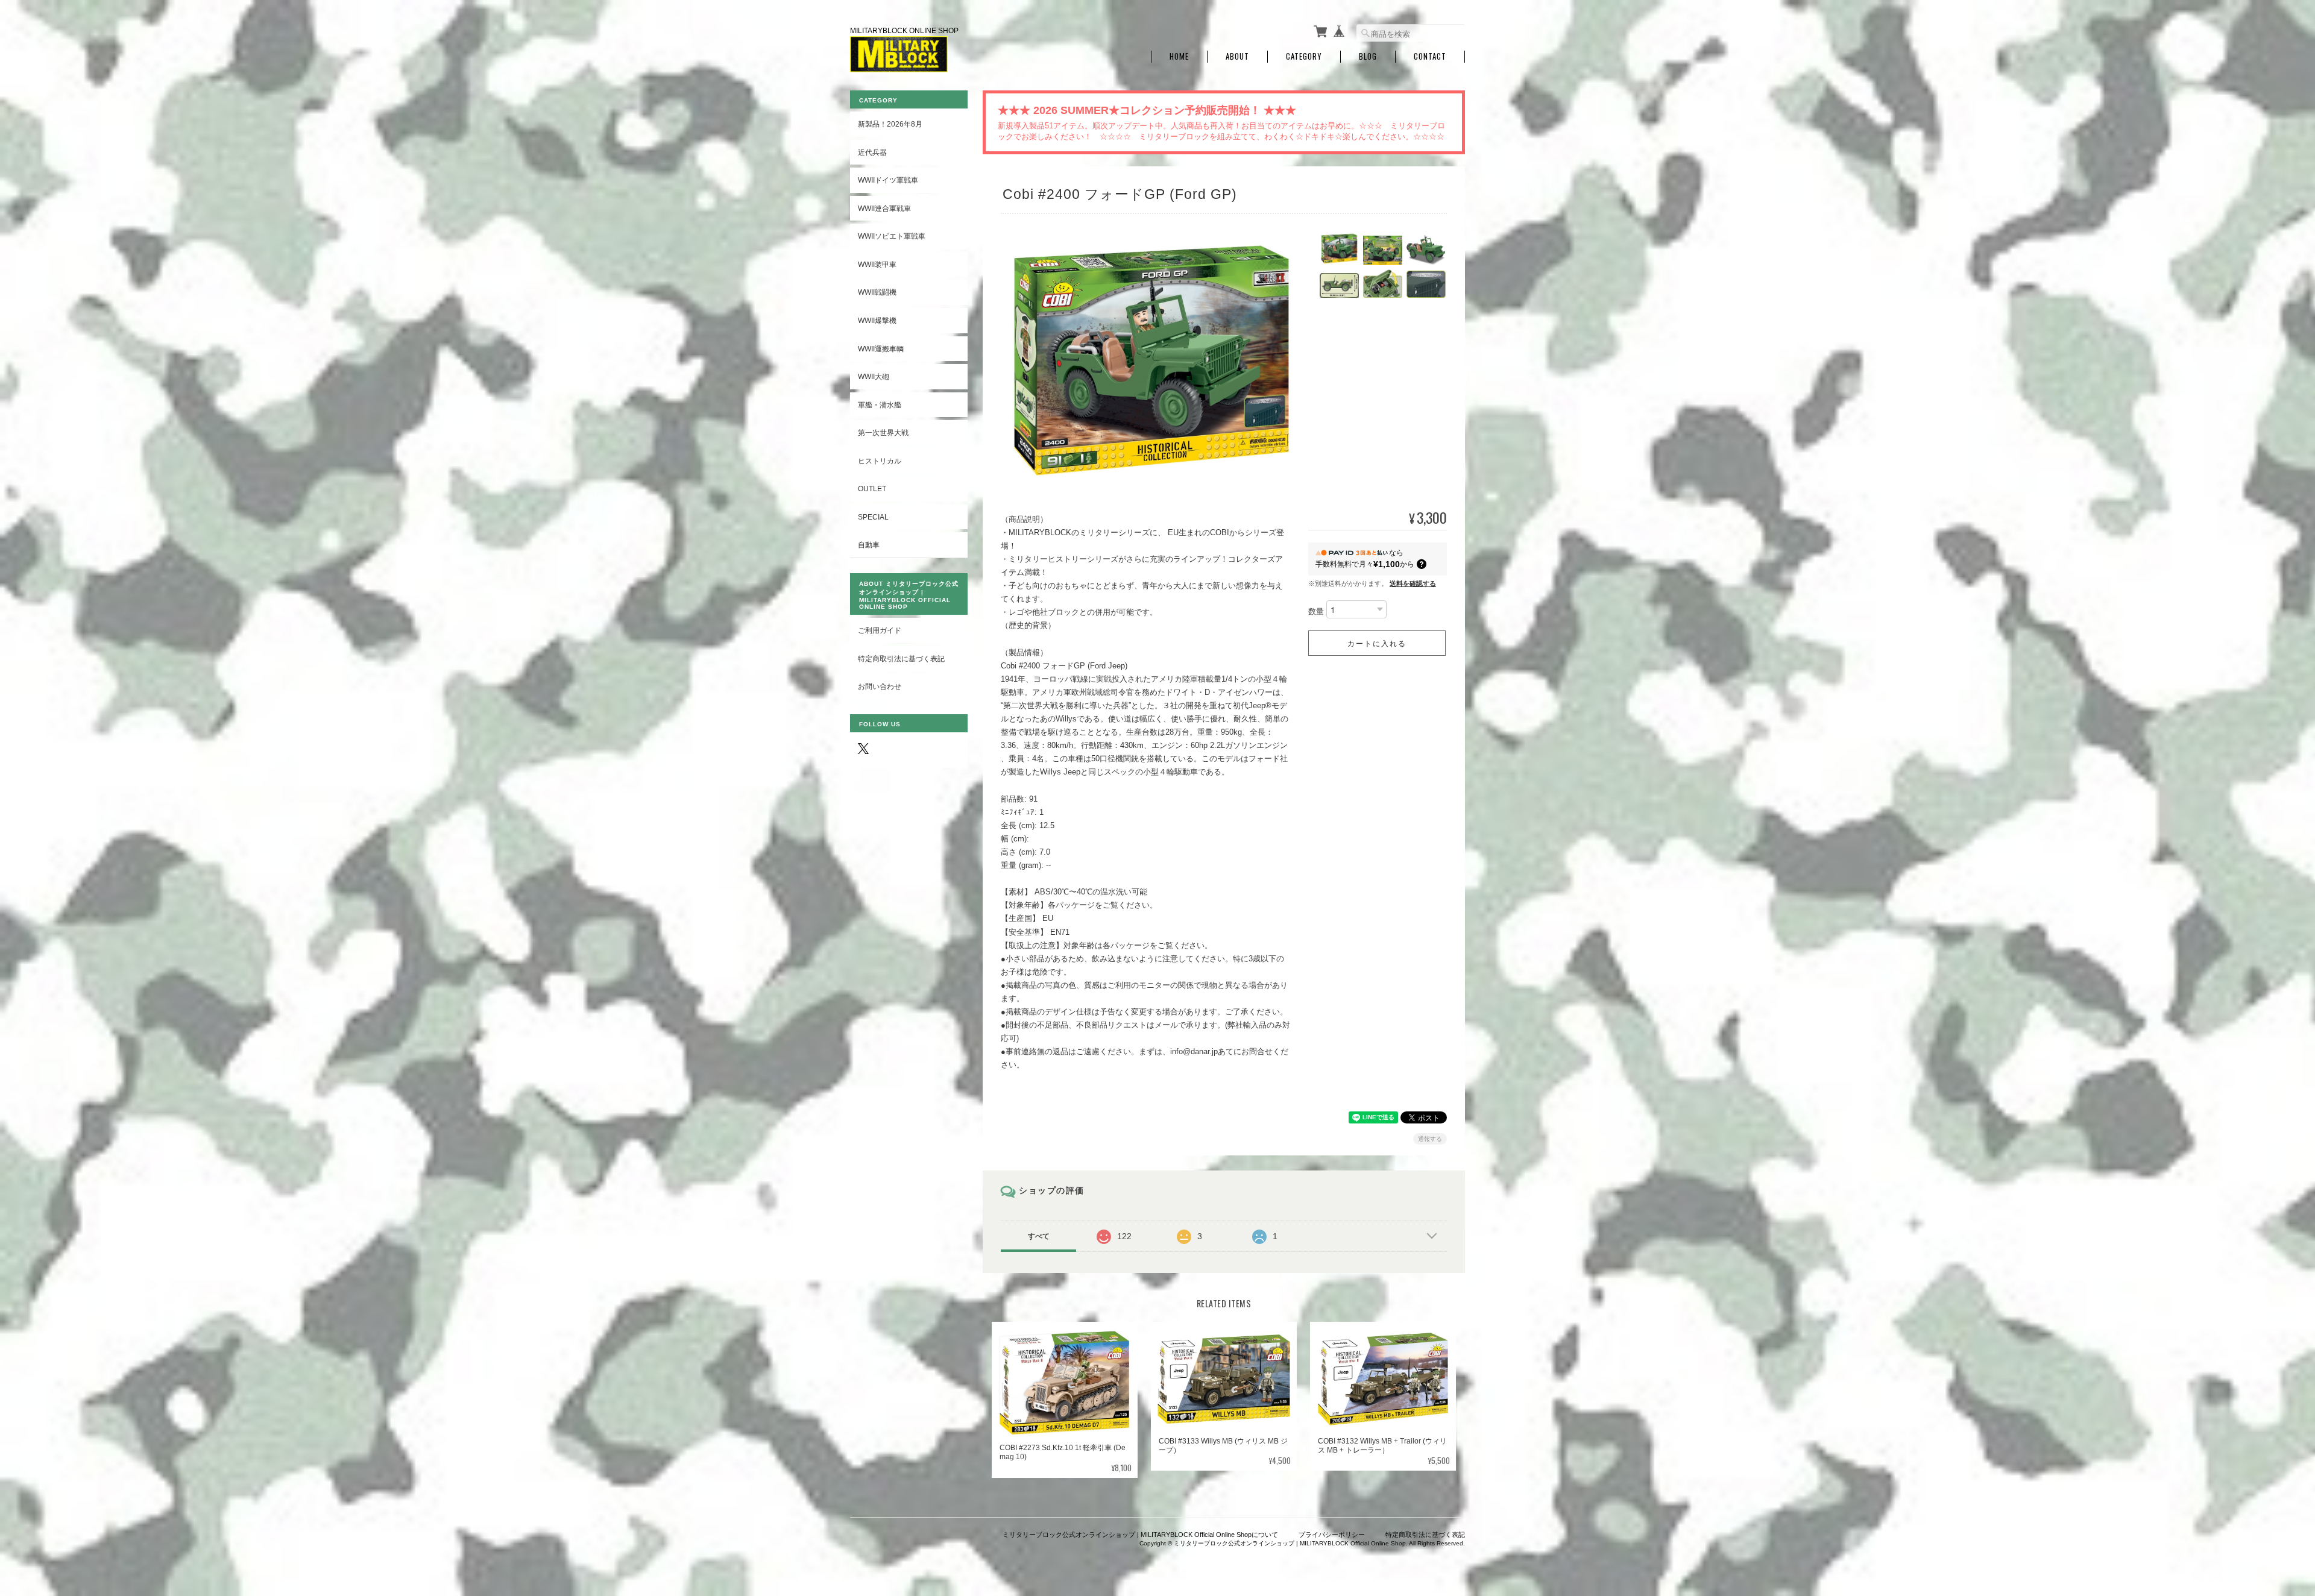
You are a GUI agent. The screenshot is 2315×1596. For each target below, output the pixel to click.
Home (1179, 56)
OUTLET (872, 489)
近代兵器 (872, 152)
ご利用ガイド (880, 630)
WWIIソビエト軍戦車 (892, 236)
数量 (1316, 612)
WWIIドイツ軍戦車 (888, 180)
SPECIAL (873, 517)
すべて (1039, 1236)
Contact (1430, 56)
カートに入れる (1377, 643)
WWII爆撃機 (877, 320)
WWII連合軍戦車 (884, 208)
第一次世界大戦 (883, 432)
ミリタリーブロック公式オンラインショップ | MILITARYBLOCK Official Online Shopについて (1140, 1535)
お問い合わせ (880, 686)
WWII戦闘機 (877, 292)
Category (1304, 56)
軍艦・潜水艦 (880, 405)
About (1237, 56)
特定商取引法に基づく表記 (901, 658)
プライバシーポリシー (1332, 1535)
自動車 (869, 545)
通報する (1430, 1139)
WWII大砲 (874, 376)
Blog (1368, 56)
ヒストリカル (880, 461)
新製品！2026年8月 (890, 124)
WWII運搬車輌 (881, 349)
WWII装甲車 (877, 264)
